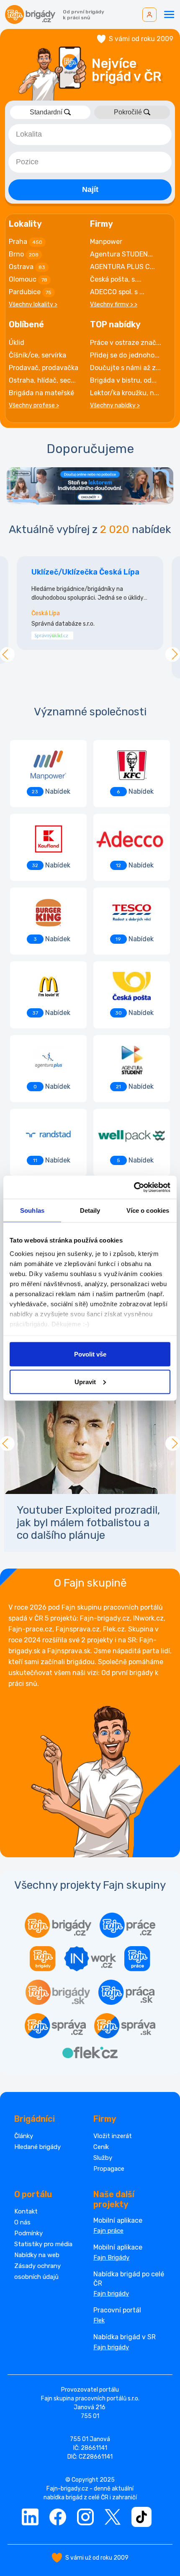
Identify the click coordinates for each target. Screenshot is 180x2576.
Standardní (46, 112)
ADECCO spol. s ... (117, 292)
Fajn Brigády (111, 2258)
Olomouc (28, 279)
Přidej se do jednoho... (125, 355)
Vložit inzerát (113, 2136)
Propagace (109, 2169)
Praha (26, 242)
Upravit (85, 1381)
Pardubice (30, 292)
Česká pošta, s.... (116, 279)
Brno (24, 254)
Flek (99, 2320)
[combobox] (90, 135)
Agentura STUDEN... (121, 254)
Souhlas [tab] (32, 1210)
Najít (90, 189)
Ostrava (27, 267)
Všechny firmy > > (114, 304)
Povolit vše (90, 1354)
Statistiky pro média (43, 2244)
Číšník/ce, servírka (37, 355)
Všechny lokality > (33, 304)
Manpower (106, 242)
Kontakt (26, 2211)
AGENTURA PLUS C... (122, 267)
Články (24, 2136)
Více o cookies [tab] (148, 1210)
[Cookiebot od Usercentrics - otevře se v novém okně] (134, 1187)
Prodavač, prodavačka (44, 368)
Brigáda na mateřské (41, 393)
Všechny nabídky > (115, 405)
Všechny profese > (34, 405)
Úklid (17, 343)
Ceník (101, 2147)
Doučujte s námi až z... (125, 368)
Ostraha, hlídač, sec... (42, 380)
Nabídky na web (37, 2255)
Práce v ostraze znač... (126, 343)
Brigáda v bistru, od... (123, 380)
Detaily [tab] (90, 1210)
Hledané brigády (37, 2147)
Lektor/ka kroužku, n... (125, 393)
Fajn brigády (111, 2294)
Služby (103, 2158)
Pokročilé (128, 112)
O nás (22, 2222)
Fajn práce (108, 2231)
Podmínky (28, 2233)
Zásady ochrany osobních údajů (37, 2271)
